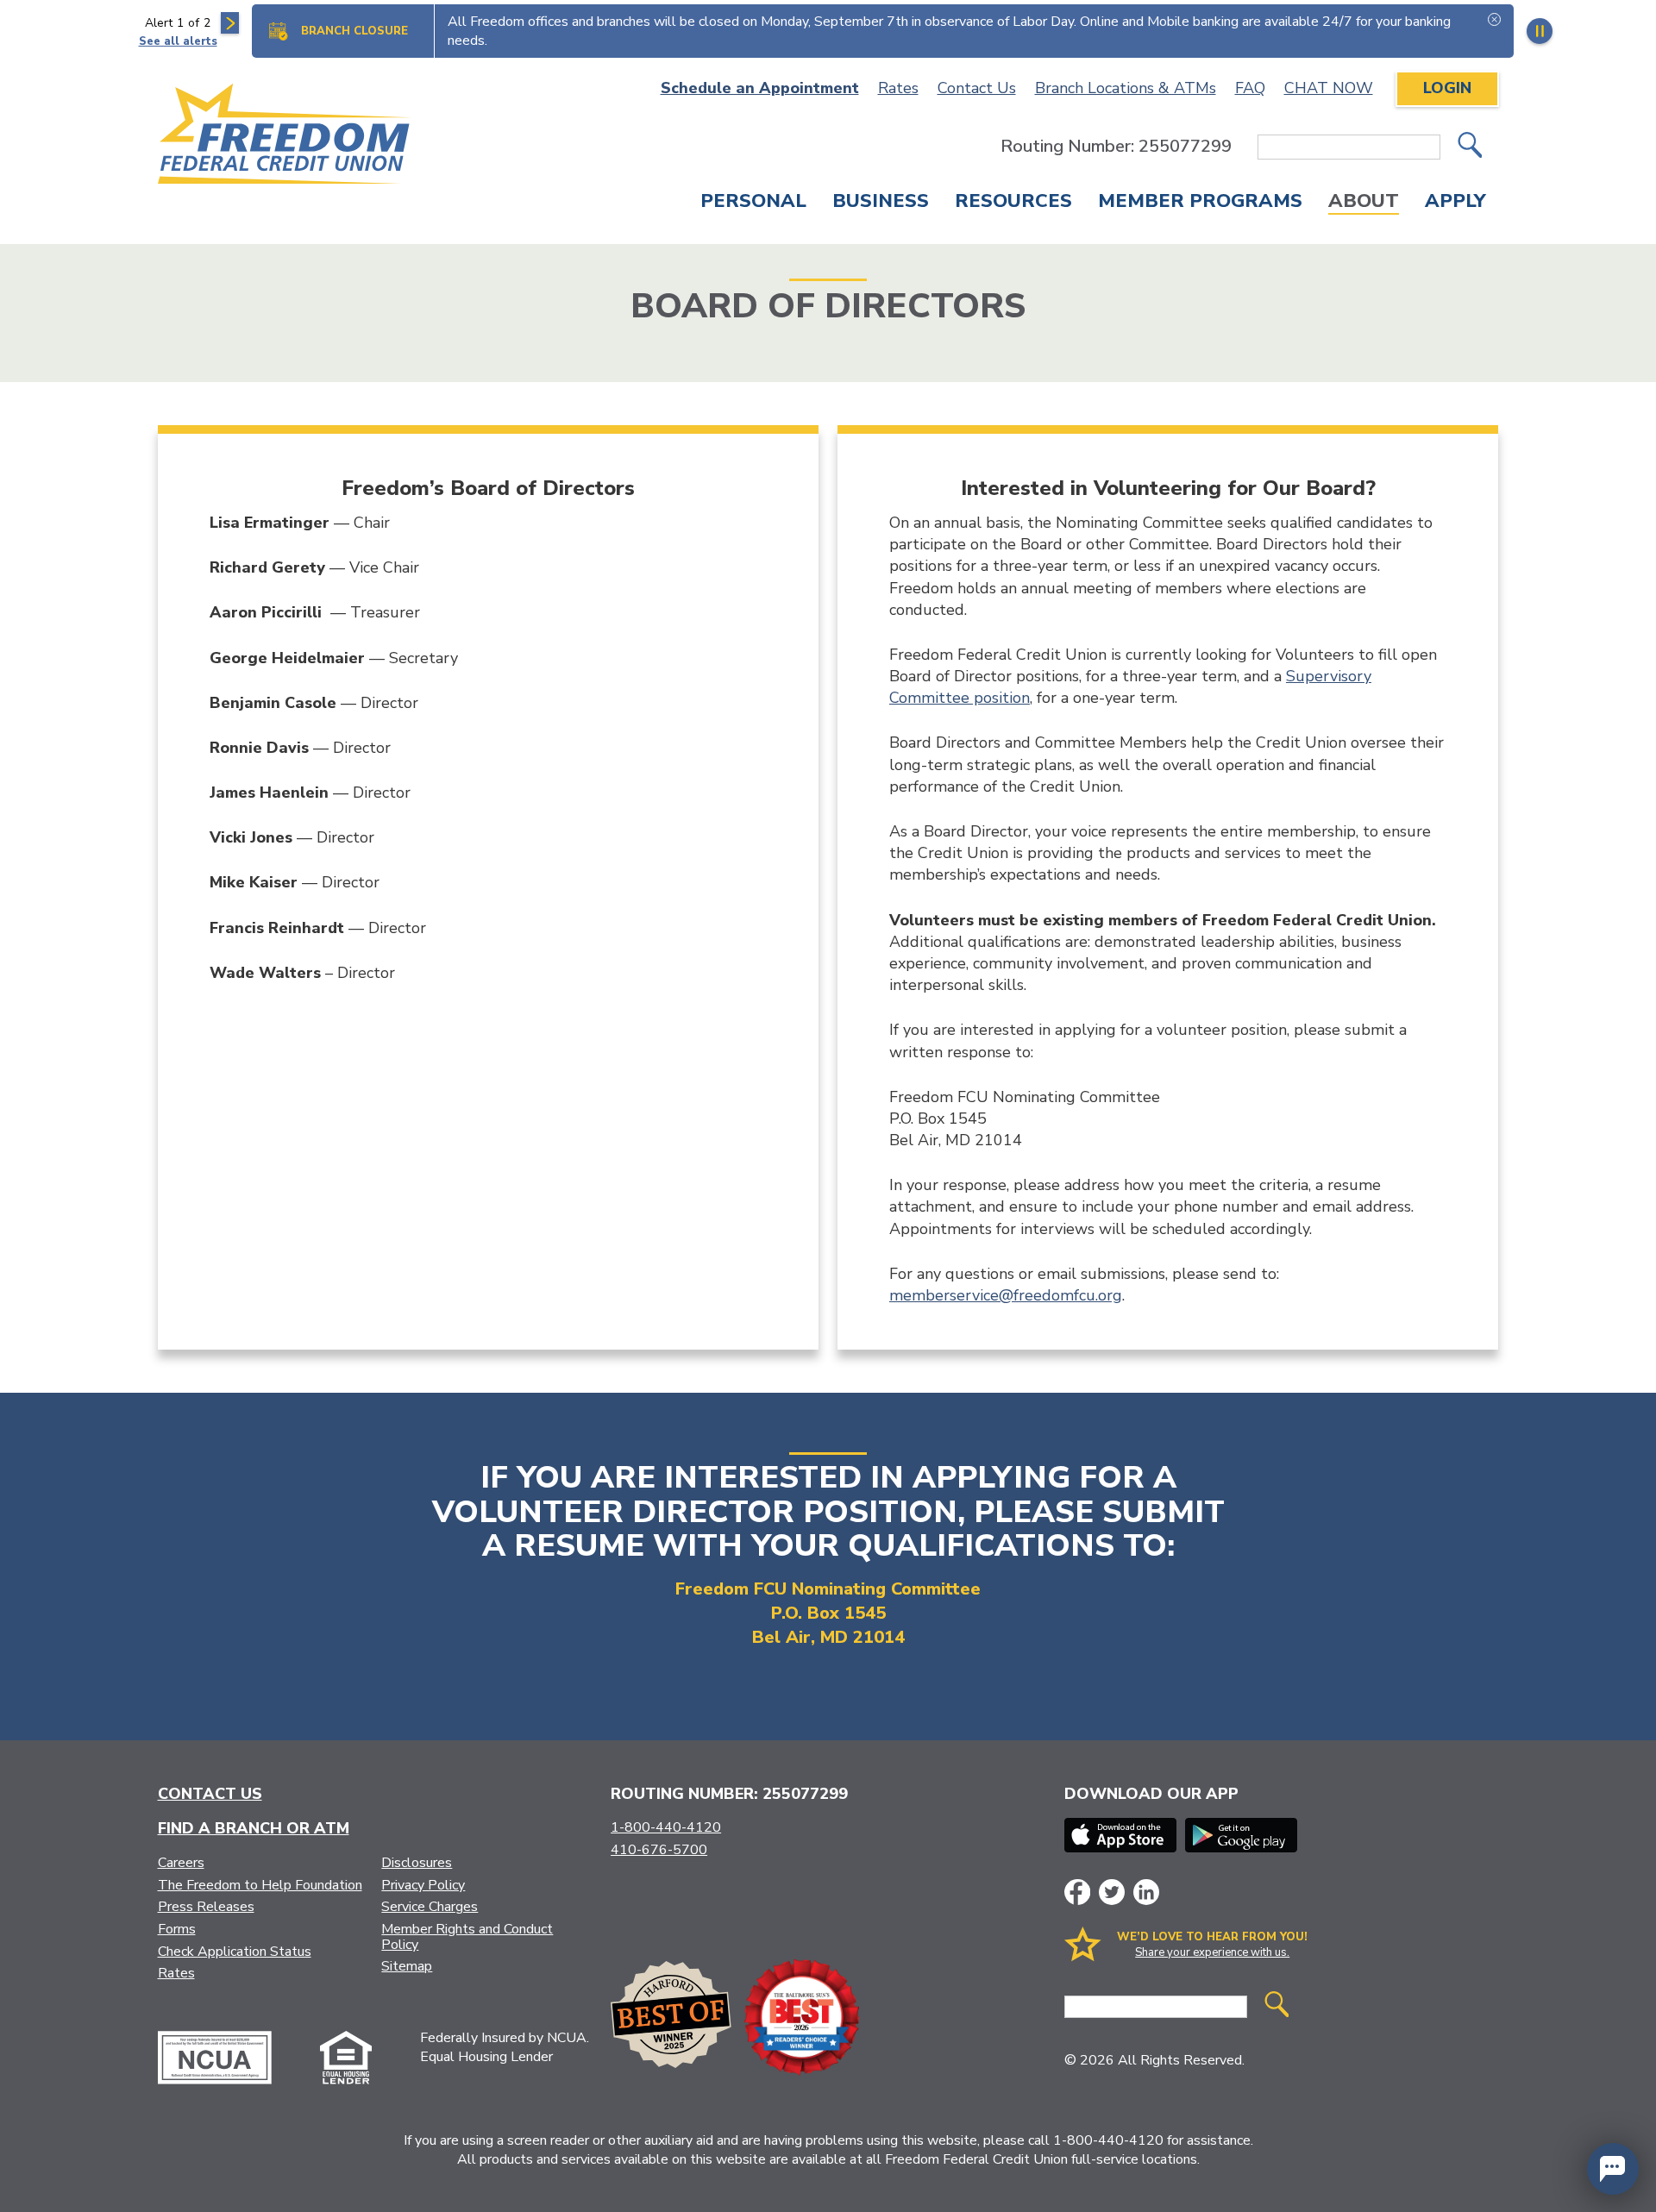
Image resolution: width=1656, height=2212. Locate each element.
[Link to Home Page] (285, 137)
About (1364, 203)
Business (881, 203)
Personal (753, 203)
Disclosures (417, 1863)
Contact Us (977, 88)
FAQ (1250, 88)
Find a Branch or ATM (254, 1828)
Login (1447, 88)
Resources (1013, 203)
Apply (1455, 203)
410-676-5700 (659, 1850)
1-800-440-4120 (666, 1827)
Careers (181, 1863)
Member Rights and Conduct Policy (467, 1937)
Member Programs (1200, 203)
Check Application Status (235, 1952)
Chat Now (1329, 88)
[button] (1613, 2169)
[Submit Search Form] (1470, 147)
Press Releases (206, 1907)
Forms (177, 1929)
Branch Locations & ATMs (1126, 88)
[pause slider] (1540, 31)
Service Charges (430, 1907)
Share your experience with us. (1212, 1952)
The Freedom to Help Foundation (260, 1885)
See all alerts (178, 41)
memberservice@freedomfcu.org (1006, 1295)
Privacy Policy (423, 1885)
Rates (898, 88)
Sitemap (407, 1966)
